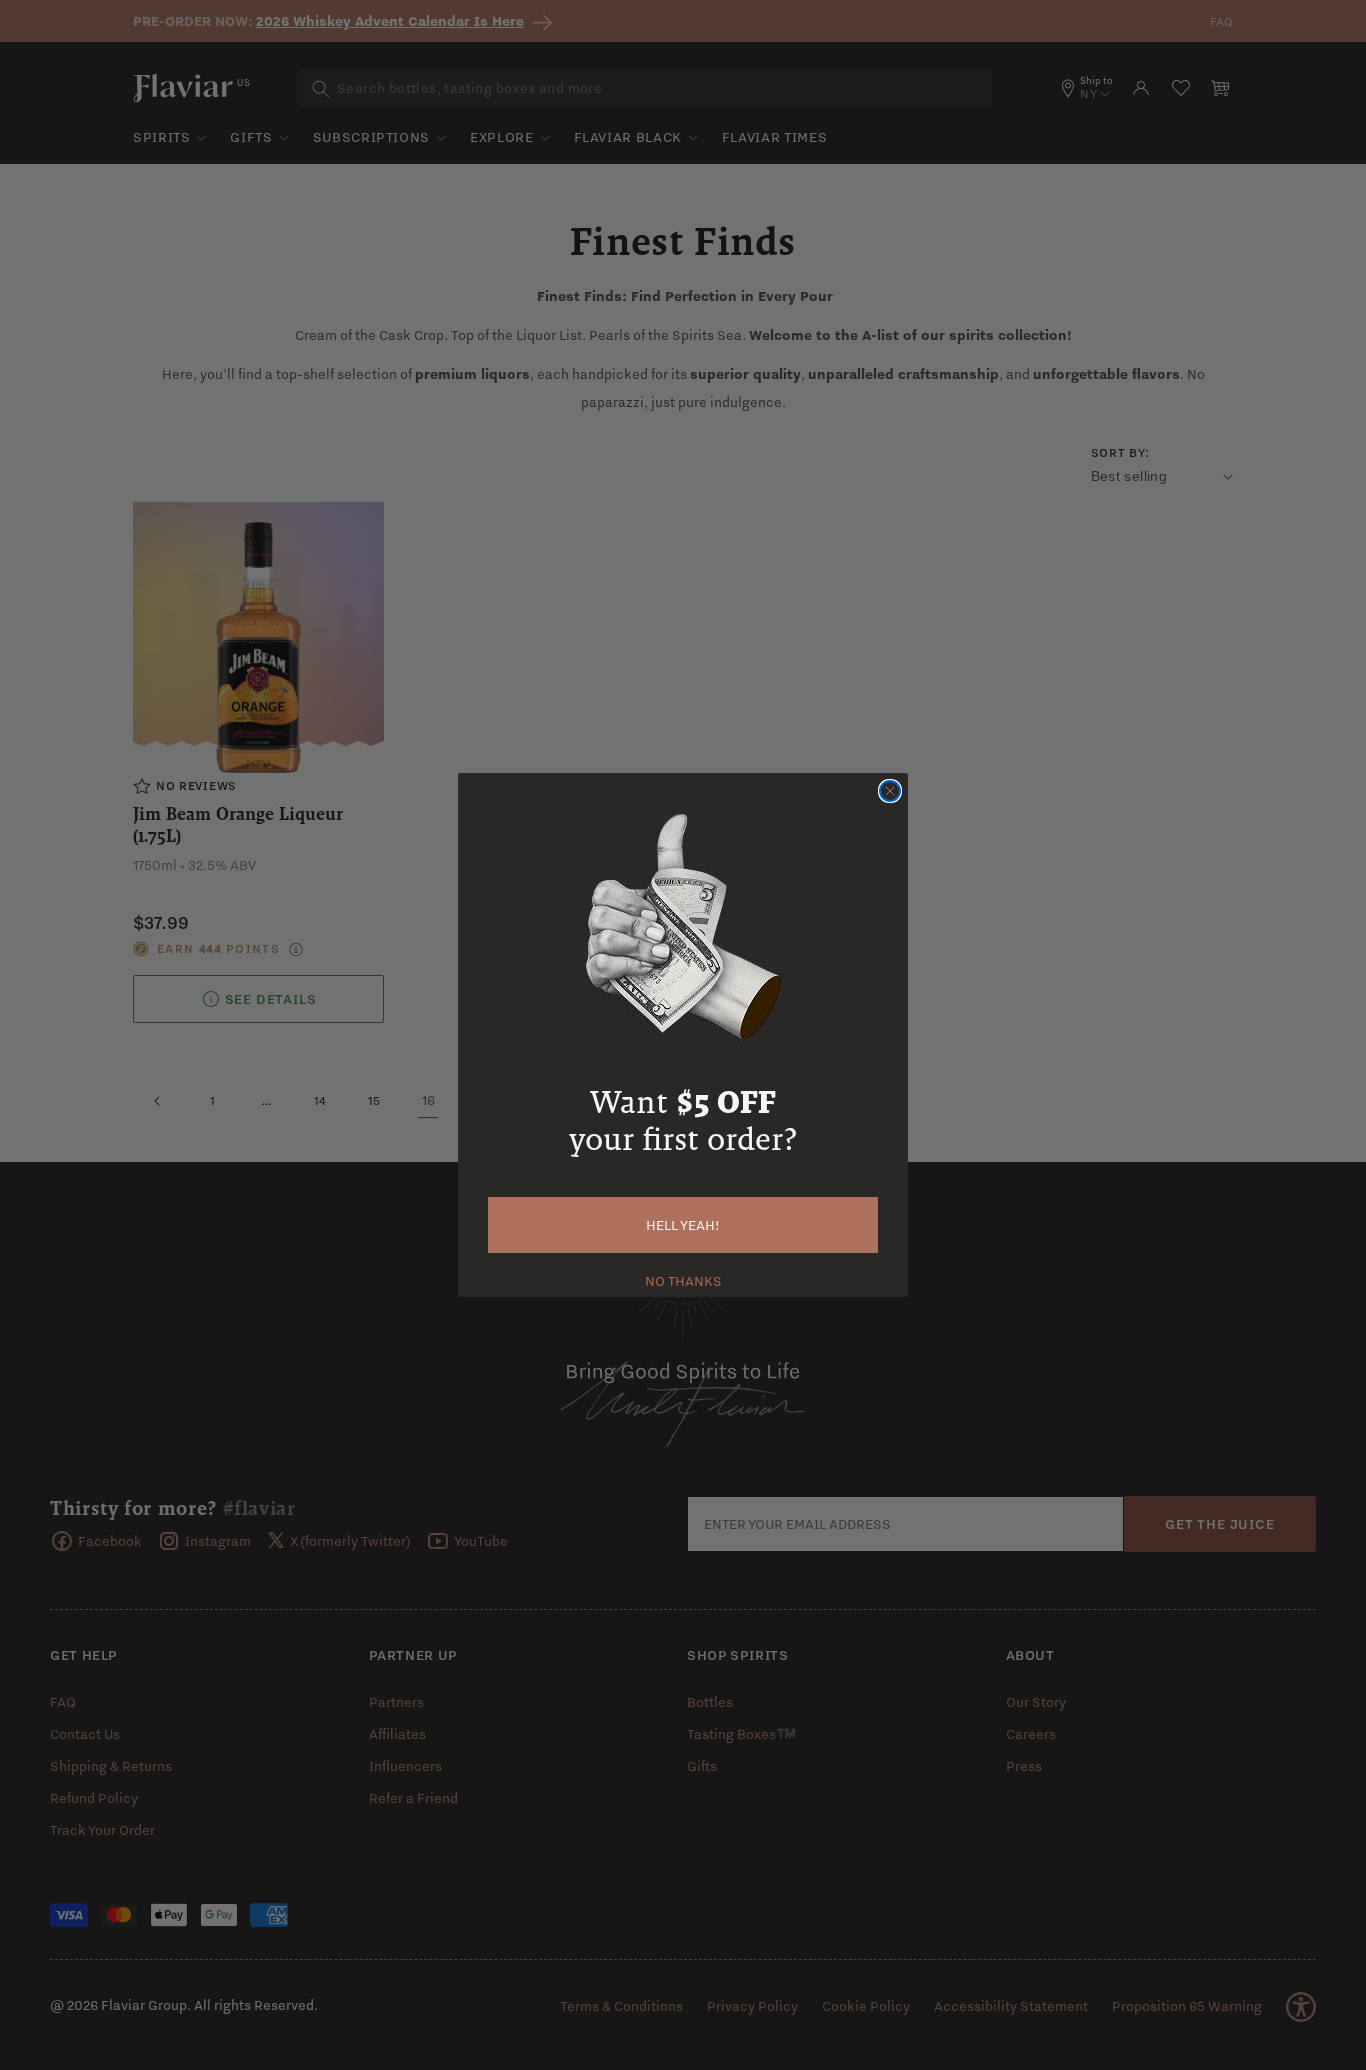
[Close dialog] (890, 791)
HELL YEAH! (683, 1225)
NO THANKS (683, 1279)
